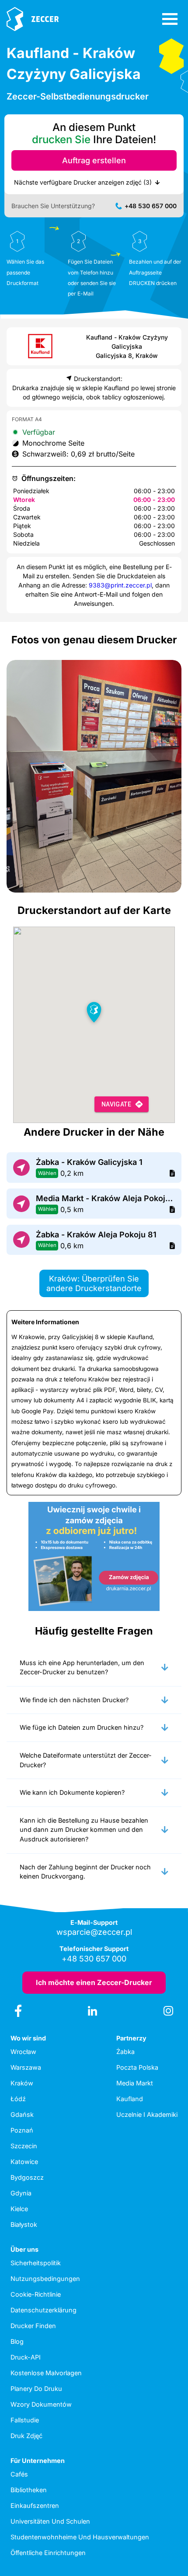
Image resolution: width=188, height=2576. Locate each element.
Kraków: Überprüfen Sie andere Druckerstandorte (94, 1283)
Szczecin (24, 2146)
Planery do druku (36, 2389)
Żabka (125, 2052)
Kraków (22, 2083)
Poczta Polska (137, 2067)
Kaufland (130, 2099)
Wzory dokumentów (41, 2404)
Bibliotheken (29, 2490)
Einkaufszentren (35, 2506)
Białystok (24, 2224)
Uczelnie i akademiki (147, 2114)
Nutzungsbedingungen (45, 2279)
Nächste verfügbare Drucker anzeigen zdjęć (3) (83, 182)
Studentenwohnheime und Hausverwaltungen (80, 2537)
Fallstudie (25, 2420)
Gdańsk (22, 2114)
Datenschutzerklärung (44, 2310)
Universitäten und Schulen (50, 2521)
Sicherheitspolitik (36, 2263)
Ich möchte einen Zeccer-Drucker (94, 1982)
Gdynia (21, 2193)
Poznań (22, 2130)
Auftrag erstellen (94, 160)
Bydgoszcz (27, 2177)
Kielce (19, 2209)
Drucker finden (33, 2326)
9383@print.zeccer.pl (120, 585)
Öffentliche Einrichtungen (48, 2553)
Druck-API (26, 2357)
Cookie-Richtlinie (36, 2294)
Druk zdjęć (26, 2436)
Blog (17, 2341)
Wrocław (23, 2052)
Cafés (19, 2474)
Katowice (24, 2162)
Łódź (18, 2099)
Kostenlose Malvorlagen (46, 2373)
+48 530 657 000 (151, 206)
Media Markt (135, 2083)
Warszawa (26, 2067)
